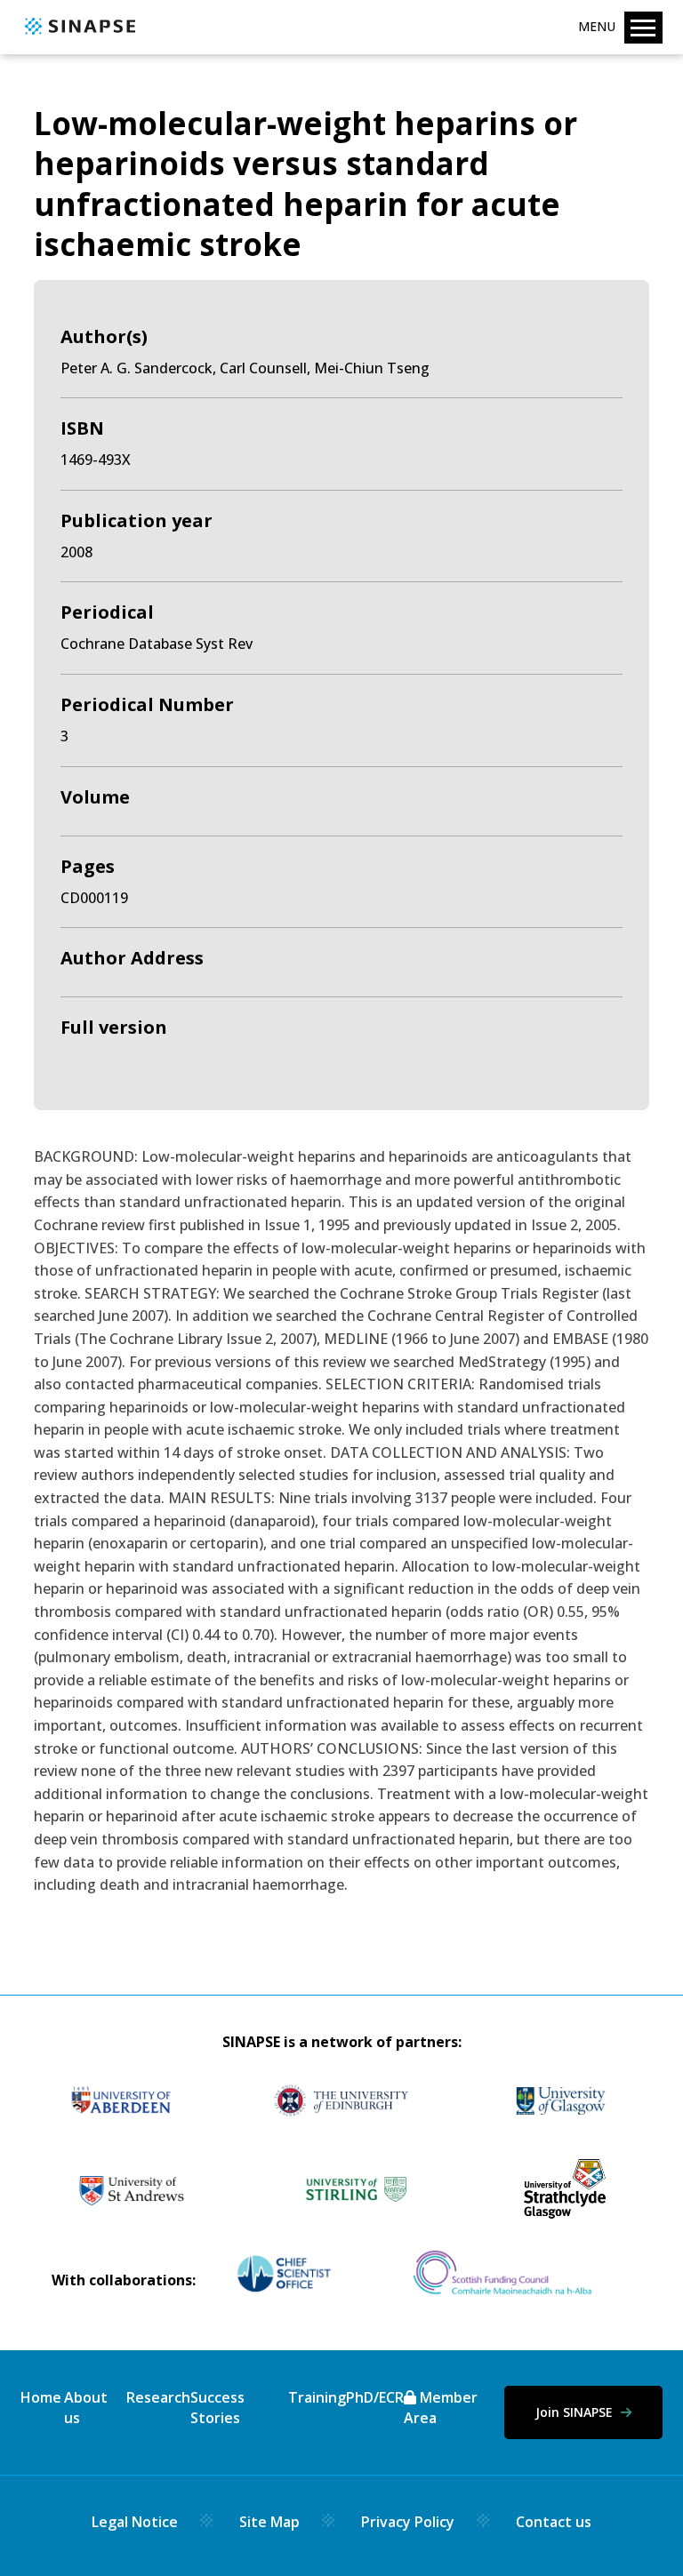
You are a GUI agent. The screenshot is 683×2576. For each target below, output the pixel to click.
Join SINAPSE (576, 2412)
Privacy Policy (408, 2522)
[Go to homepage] (78, 36)
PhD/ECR (375, 2397)
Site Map (269, 2522)
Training (317, 2397)
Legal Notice (135, 2522)
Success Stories (217, 2407)
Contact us (554, 2522)
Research (158, 2397)
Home (41, 2397)
